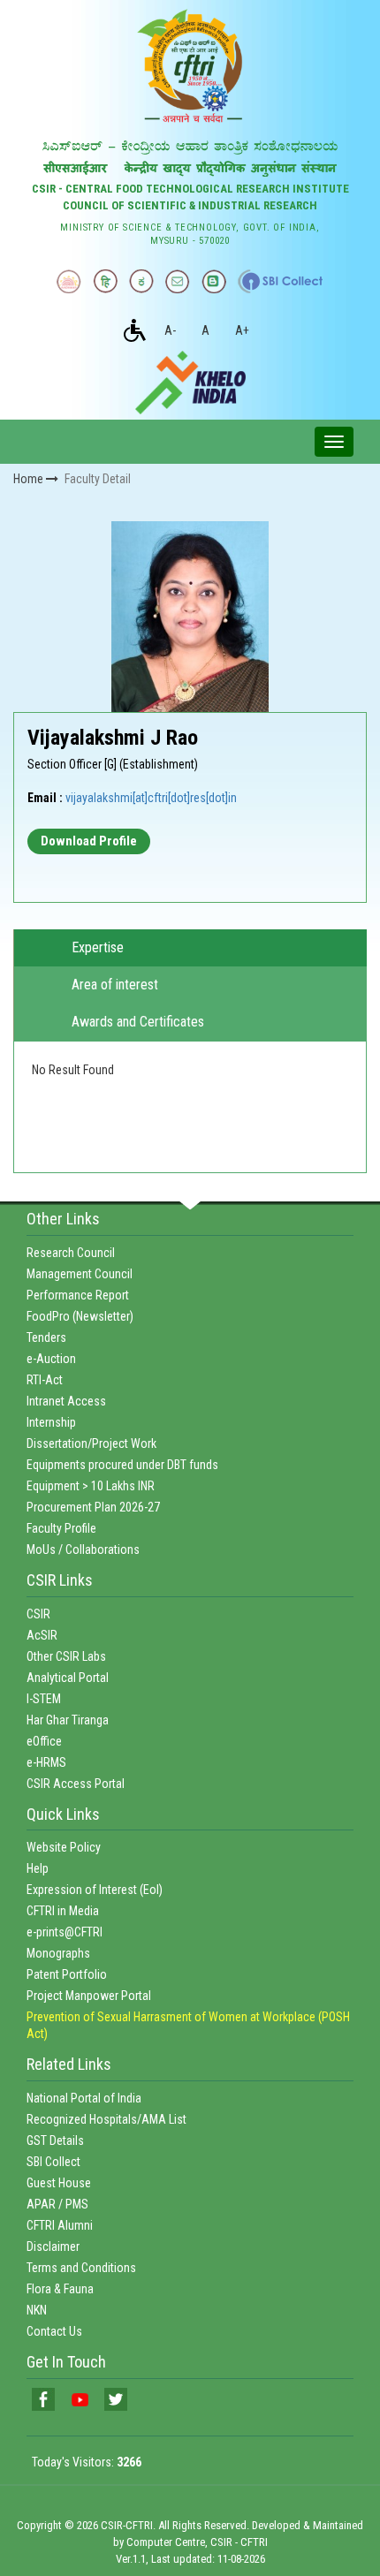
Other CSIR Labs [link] (66, 1656)
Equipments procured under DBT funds (122, 1465)
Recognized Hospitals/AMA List (106, 2119)
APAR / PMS (57, 2204)
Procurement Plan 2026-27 (93, 1507)
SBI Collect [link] (53, 2162)
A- (170, 330)
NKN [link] (37, 2310)
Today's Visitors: (87, 2462)
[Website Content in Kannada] (141, 281)
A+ (242, 330)
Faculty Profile (61, 1528)
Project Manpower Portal (89, 1996)
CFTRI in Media (63, 1911)
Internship (51, 1422)
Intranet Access (66, 1401)
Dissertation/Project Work (91, 1443)
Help (38, 1868)
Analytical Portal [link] (68, 1678)
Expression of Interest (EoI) (95, 1890)
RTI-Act (45, 1380)
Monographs (58, 1953)
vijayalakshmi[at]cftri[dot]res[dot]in (151, 798)
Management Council (80, 1274)
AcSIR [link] (42, 1635)
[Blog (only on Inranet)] (214, 281)
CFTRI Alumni (60, 2225)
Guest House (59, 2183)
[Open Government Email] (178, 281)
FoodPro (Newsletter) (80, 1316)
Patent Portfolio (67, 1974)
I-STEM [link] (44, 1699)
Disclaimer (53, 2246)
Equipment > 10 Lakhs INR (91, 1486)
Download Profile (89, 841)
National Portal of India (84, 2098)
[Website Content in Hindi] (105, 281)
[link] (43, 2399)
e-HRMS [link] (46, 1762)
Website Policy (64, 1847)
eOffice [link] (44, 1741)
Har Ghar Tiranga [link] (68, 1720)
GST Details (55, 2140)
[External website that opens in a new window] (281, 281)
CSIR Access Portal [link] (76, 1784)
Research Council (71, 1253)
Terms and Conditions (81, 2268)
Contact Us (54, 2331)
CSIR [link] (38, 1614)
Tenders (46, 1337)
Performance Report (78, 1295)
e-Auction (51, 1359)
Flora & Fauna (60, 2289)
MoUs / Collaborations (83, 1549)
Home (30, 479)
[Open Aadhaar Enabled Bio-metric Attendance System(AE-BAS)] (69, 281)
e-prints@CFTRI (65, 1932)
